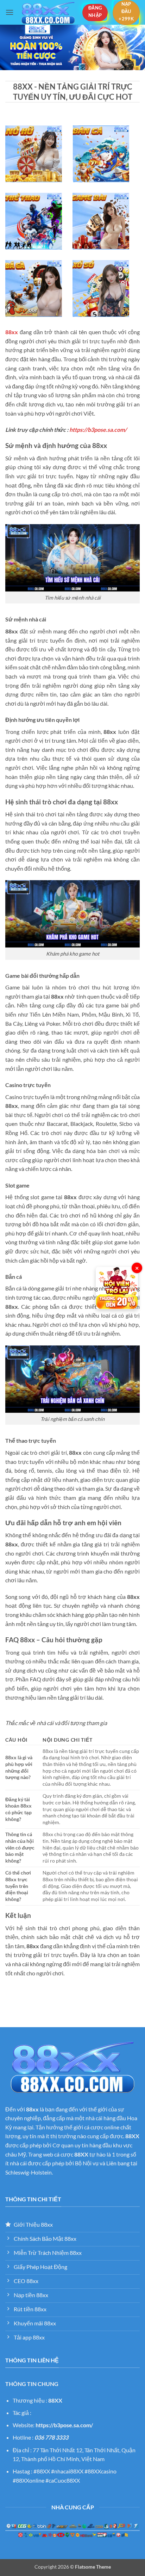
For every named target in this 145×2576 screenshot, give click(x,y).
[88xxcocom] (48, 13)
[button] (10, 12)
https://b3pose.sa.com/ (98, 430)
